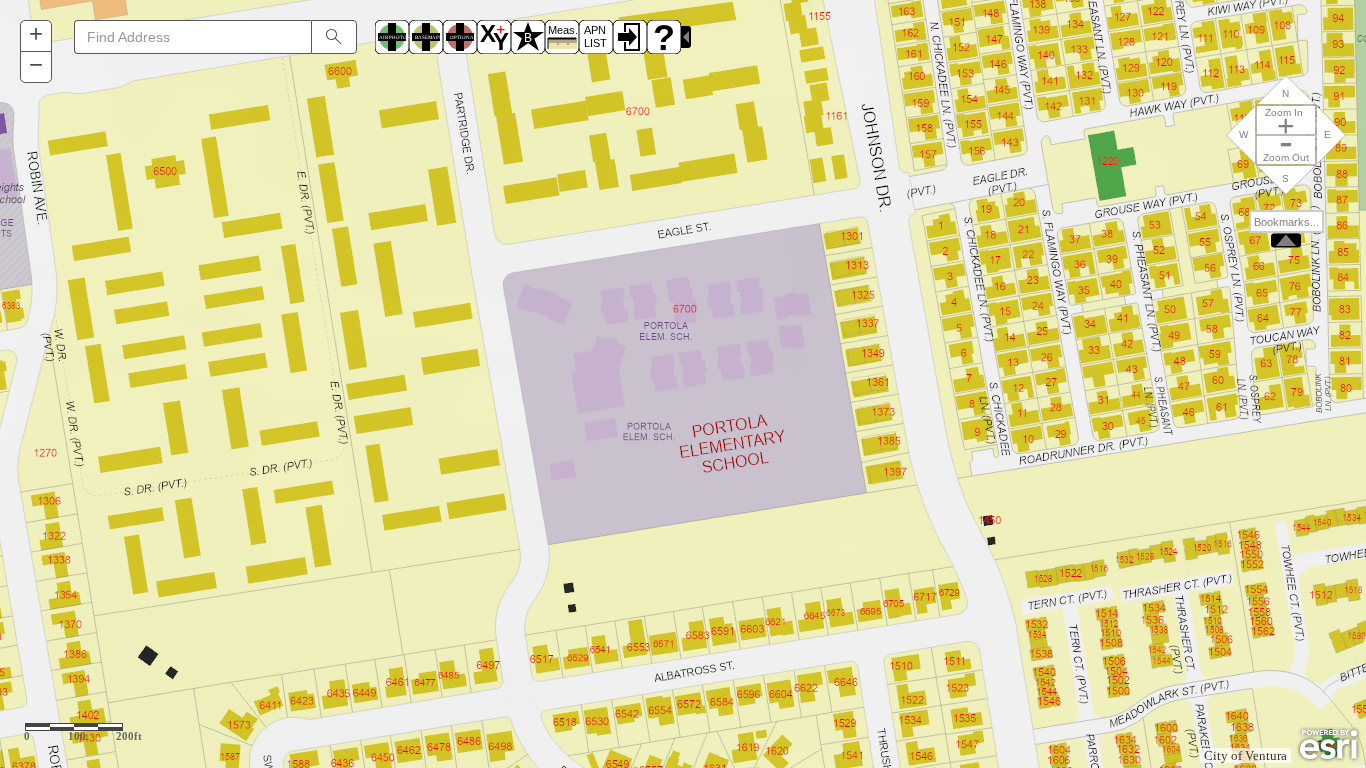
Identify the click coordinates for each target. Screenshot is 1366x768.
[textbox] (192, 37)
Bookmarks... (1286, 222)
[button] (36, 36)
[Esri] (1328, 745)
